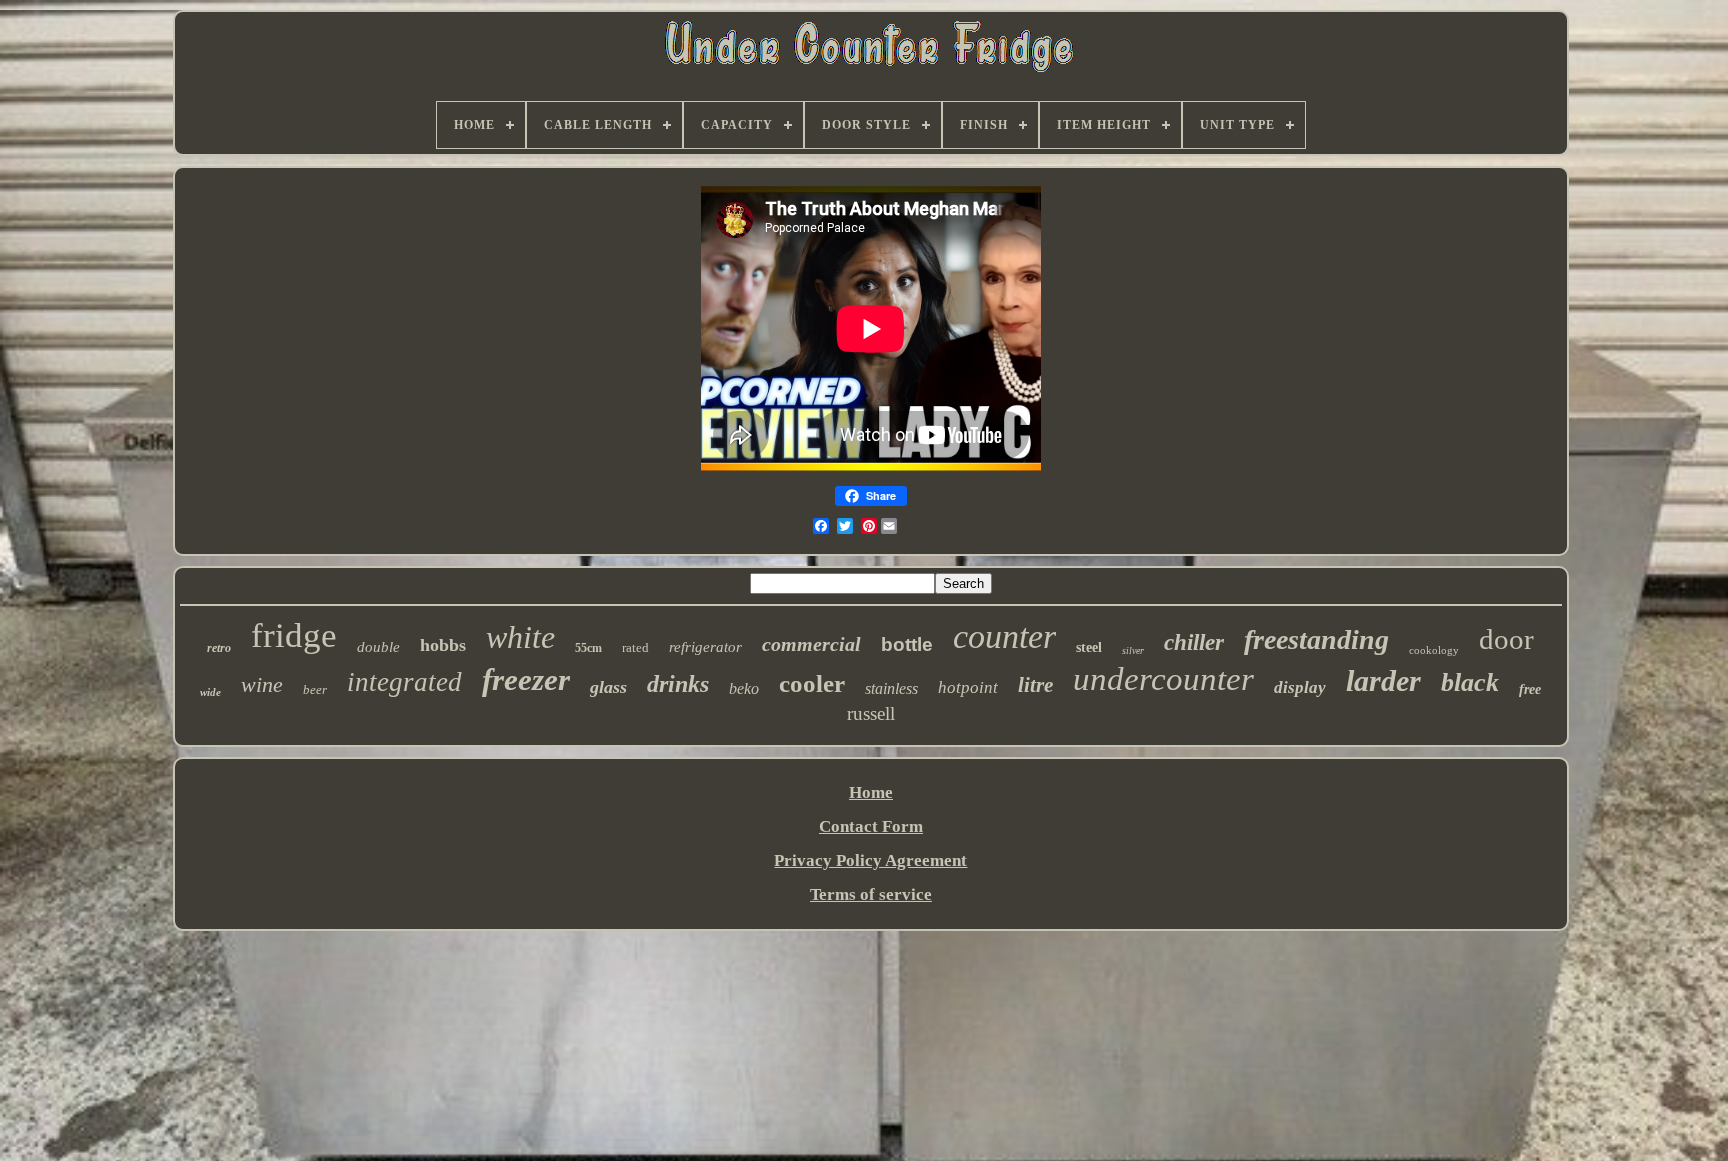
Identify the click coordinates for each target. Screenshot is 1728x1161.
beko (744, 688)
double (378, 647)
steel (1089, 647)
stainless (891, 688)
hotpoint (968, 687)
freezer (526, 679)
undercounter (1163, 679)
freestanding (1316, 639)
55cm (588, 648)
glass (608, 687)
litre (1035, 685)
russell (871, 713)
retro (219, 648)
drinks (678, 684)
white (520, 637)
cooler (812, 683)
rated (635, 647)
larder (1383, 680)
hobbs (443, 645)
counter (1004, 636)
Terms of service (871, 894)
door (1506, 639)
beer (315, 689)
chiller (1194, 642)
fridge (294, 635)
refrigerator (705, 647)
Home (871, 792)
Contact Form (871, 826)
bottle (907, 644)
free (1530, 689)
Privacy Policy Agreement (870, 860)
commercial (811, 644)
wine (262, 684)
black (1470, 682)
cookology (1434, 650)
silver (1133, 650)
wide (210, 692)
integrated (404, 682)
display (1300, 687)
